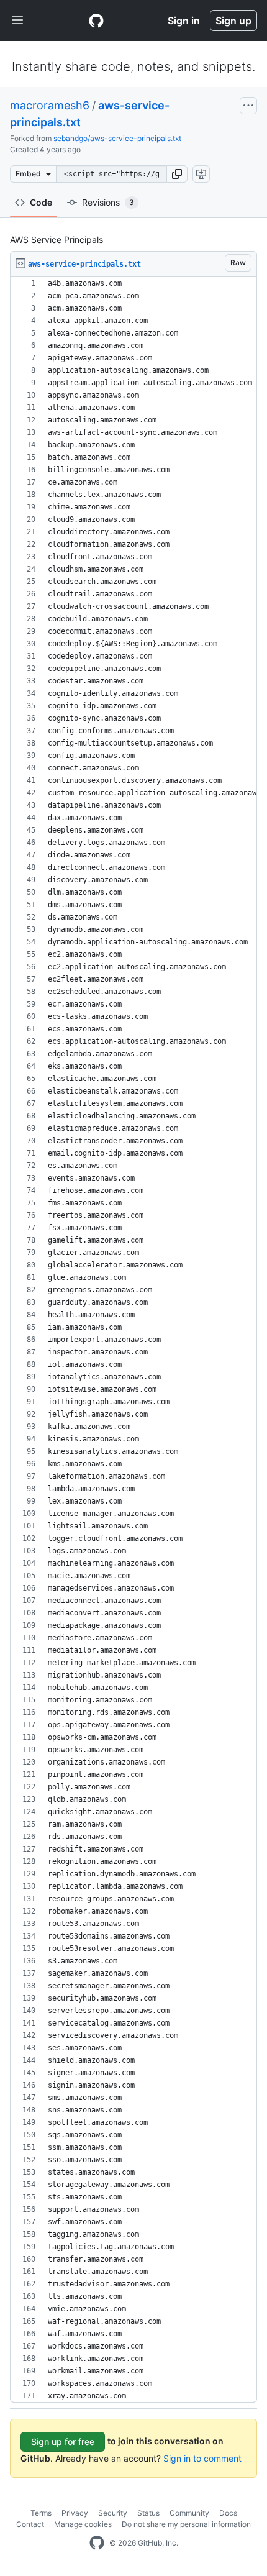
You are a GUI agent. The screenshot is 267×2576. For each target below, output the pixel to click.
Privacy (75, 2513)
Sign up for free (63, 2441)
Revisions (108, 202)
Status (148, 2513)
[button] (177, 174)
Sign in (184, 21)
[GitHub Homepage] (97, 2543)
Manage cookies (83, 2524)
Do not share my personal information (186, 2524)
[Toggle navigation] (17, 21)
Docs (228, 2513)
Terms (41, 2513)
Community (189, 2513)
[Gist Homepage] (96, 21)
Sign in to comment (202, 2458)
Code (41, 202)
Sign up (233, 21)
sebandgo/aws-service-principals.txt (117, 138)
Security (113, 2513)
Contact (30, 2524)
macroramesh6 (50, 105)
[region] (133, 1340)
